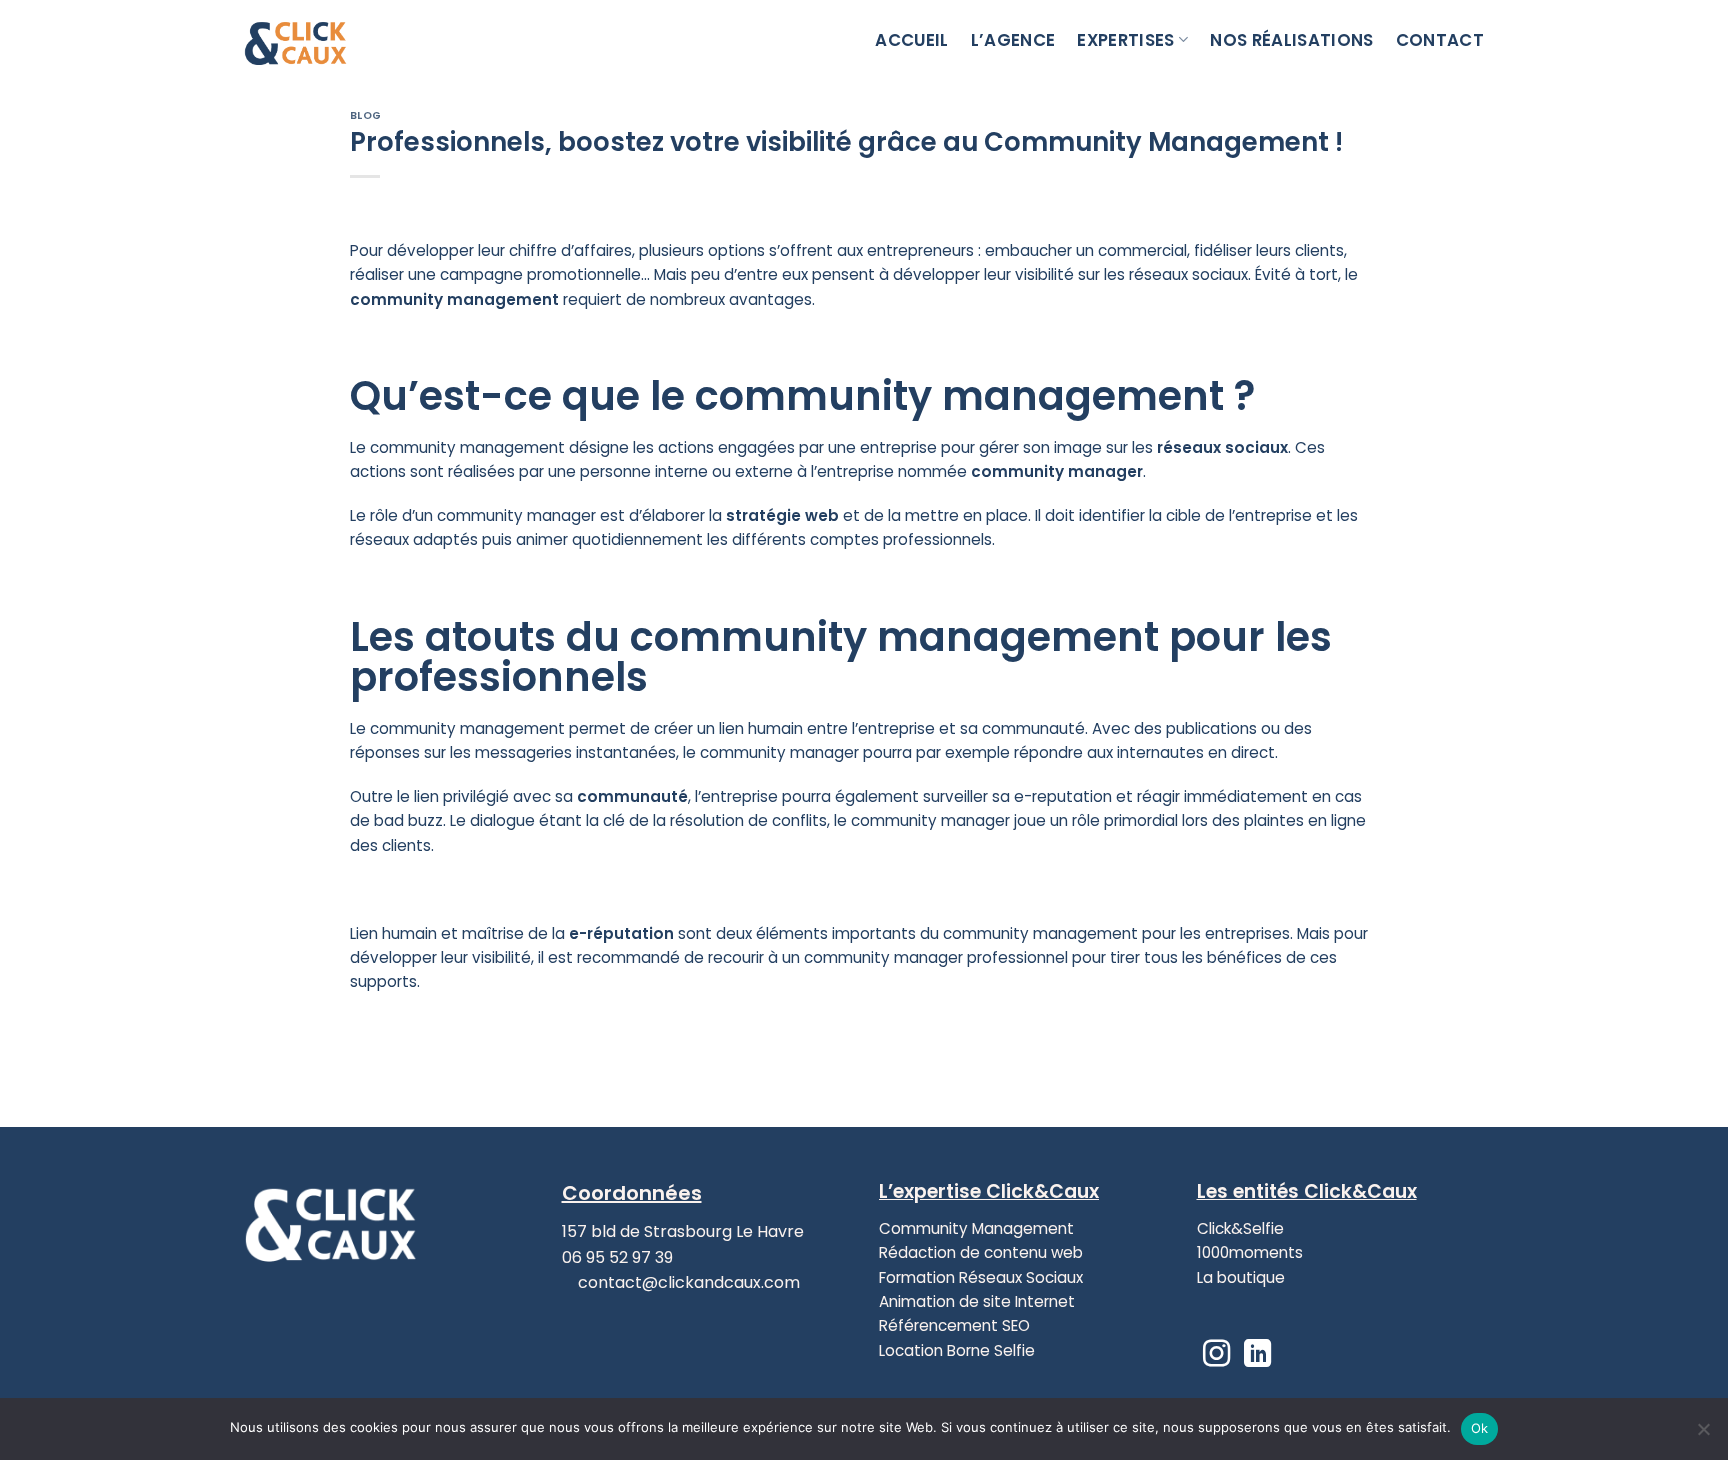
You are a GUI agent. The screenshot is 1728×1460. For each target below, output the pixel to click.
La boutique (1241, 1277)
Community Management (976, 1228)
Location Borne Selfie (957, 1350)
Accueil (911, 40)
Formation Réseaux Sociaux (981, 1277)
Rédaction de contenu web (981, 1252)
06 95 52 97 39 (617, 1257)
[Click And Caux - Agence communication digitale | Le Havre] (344, 40)
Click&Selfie (1240, 1228)
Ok (1480, 1428)
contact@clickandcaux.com (687, 1282)
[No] (1703, 1435)
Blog (366, 115)
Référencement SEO (954, 1325)
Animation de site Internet (977, 1301)
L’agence (1013, 40)
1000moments (1250, 1252)
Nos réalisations (1291, 40)
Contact (1440, 40)
